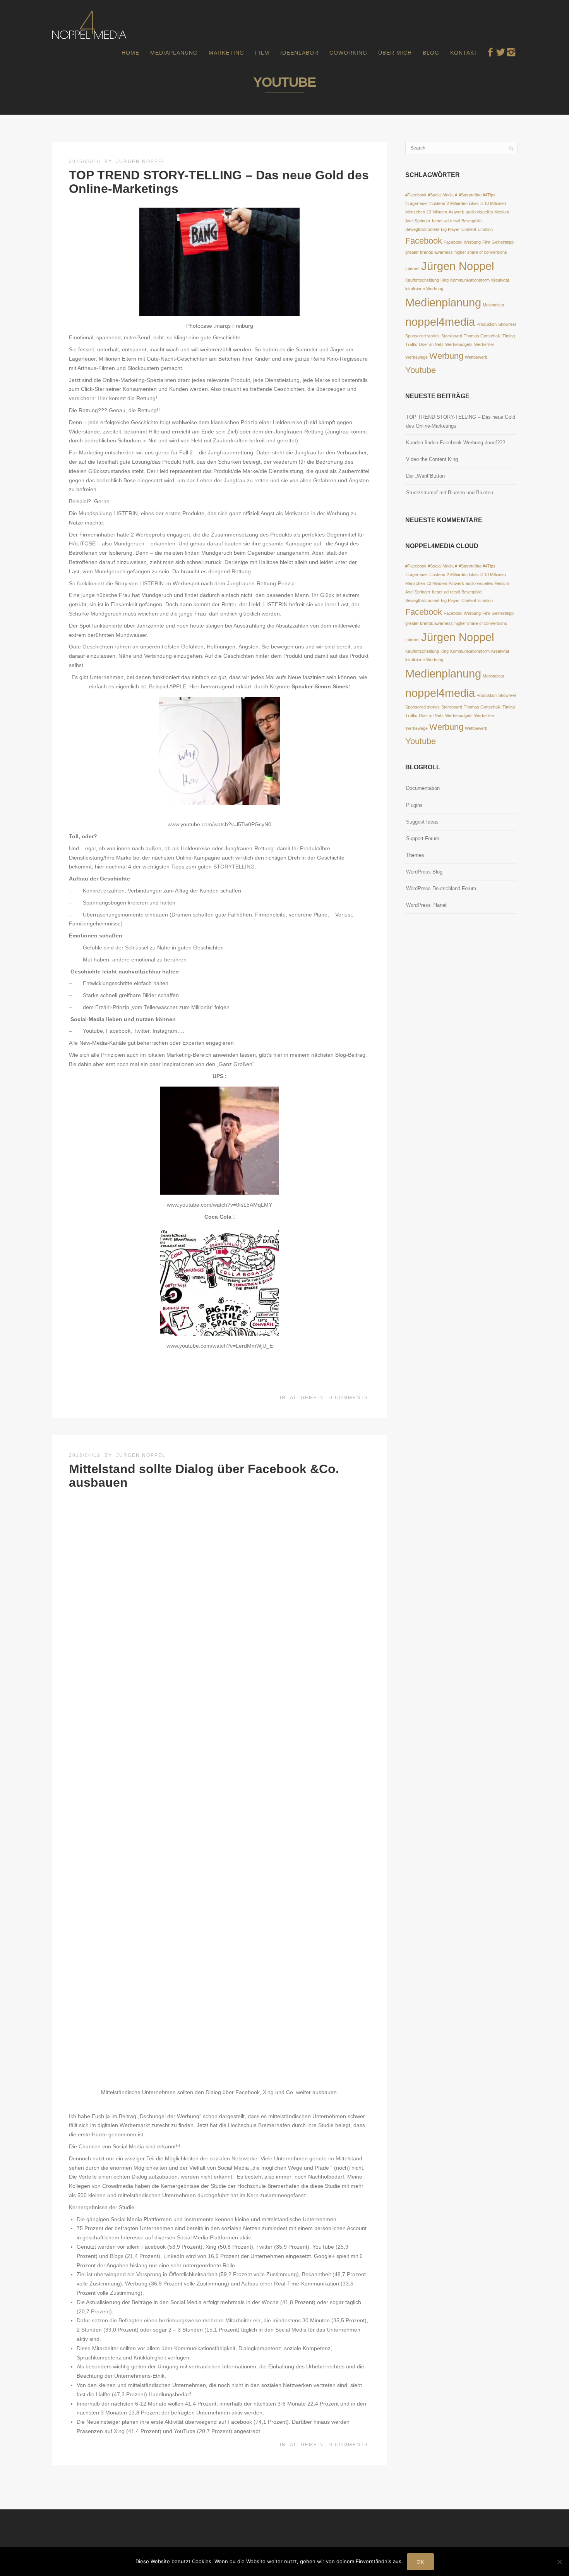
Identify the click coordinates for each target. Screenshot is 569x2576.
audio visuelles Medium (487, 212)
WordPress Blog (424, 872)
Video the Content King (432, 459)
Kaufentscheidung (422, 280)
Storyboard (452, 336)
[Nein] (559, 2562)
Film (486, 242)
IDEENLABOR (299, 53)
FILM (262, 53)
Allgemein (307, 1398)
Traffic (411, 344)
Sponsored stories (422, 336)
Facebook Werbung (462, 242)
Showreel (507, 324)
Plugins (414, 805)
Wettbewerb (476, 357)
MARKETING (226, 53)
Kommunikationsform (470, 280)
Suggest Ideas (422, 822)
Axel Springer (418, 221)
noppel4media (440, 322)
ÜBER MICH (395, 53)
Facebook (424, 241)
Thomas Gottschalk (482, 336)
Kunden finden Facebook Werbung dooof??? (456, 443)
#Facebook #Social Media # (431, 195)
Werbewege (416, 357)
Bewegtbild (471, 221)
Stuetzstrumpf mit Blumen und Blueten (450, 493)
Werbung (446, 356)
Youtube (421, 370)
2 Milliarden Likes (463, 203)
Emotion (485, 229)
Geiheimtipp (503, 242)
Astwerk (456, 212)
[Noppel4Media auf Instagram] (511, 52)
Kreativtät (500, 280)
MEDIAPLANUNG (174, 53)
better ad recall (446, 221)
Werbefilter (484, 344)
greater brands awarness (429, 252)
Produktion (487, 324)
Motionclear (494, 305)
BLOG (431, 53)
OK (420, 2562)
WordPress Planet (426, 905)
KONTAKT (464, 53)
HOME (130, 53)
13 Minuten (437, 212)
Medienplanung (443, 302)
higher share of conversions (481, 252)
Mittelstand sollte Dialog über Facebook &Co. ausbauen (204, 1476)
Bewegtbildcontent (422, 229)
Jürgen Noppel (141, 162)
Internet (412, 268)
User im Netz (431, 344)
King (445, 280)
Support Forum (423, 838)
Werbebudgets (459, 344)
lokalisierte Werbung (424, 289)
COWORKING (348, 53)
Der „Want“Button (425, 476)
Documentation (423, 788)
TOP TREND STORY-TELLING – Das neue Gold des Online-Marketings (219, 182)
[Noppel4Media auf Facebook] (490, 52)
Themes (415, 855)
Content (469, 229)
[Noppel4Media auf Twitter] (501, 52)
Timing (509, 336)
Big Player (450, 229)
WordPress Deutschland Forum (441, 888)
